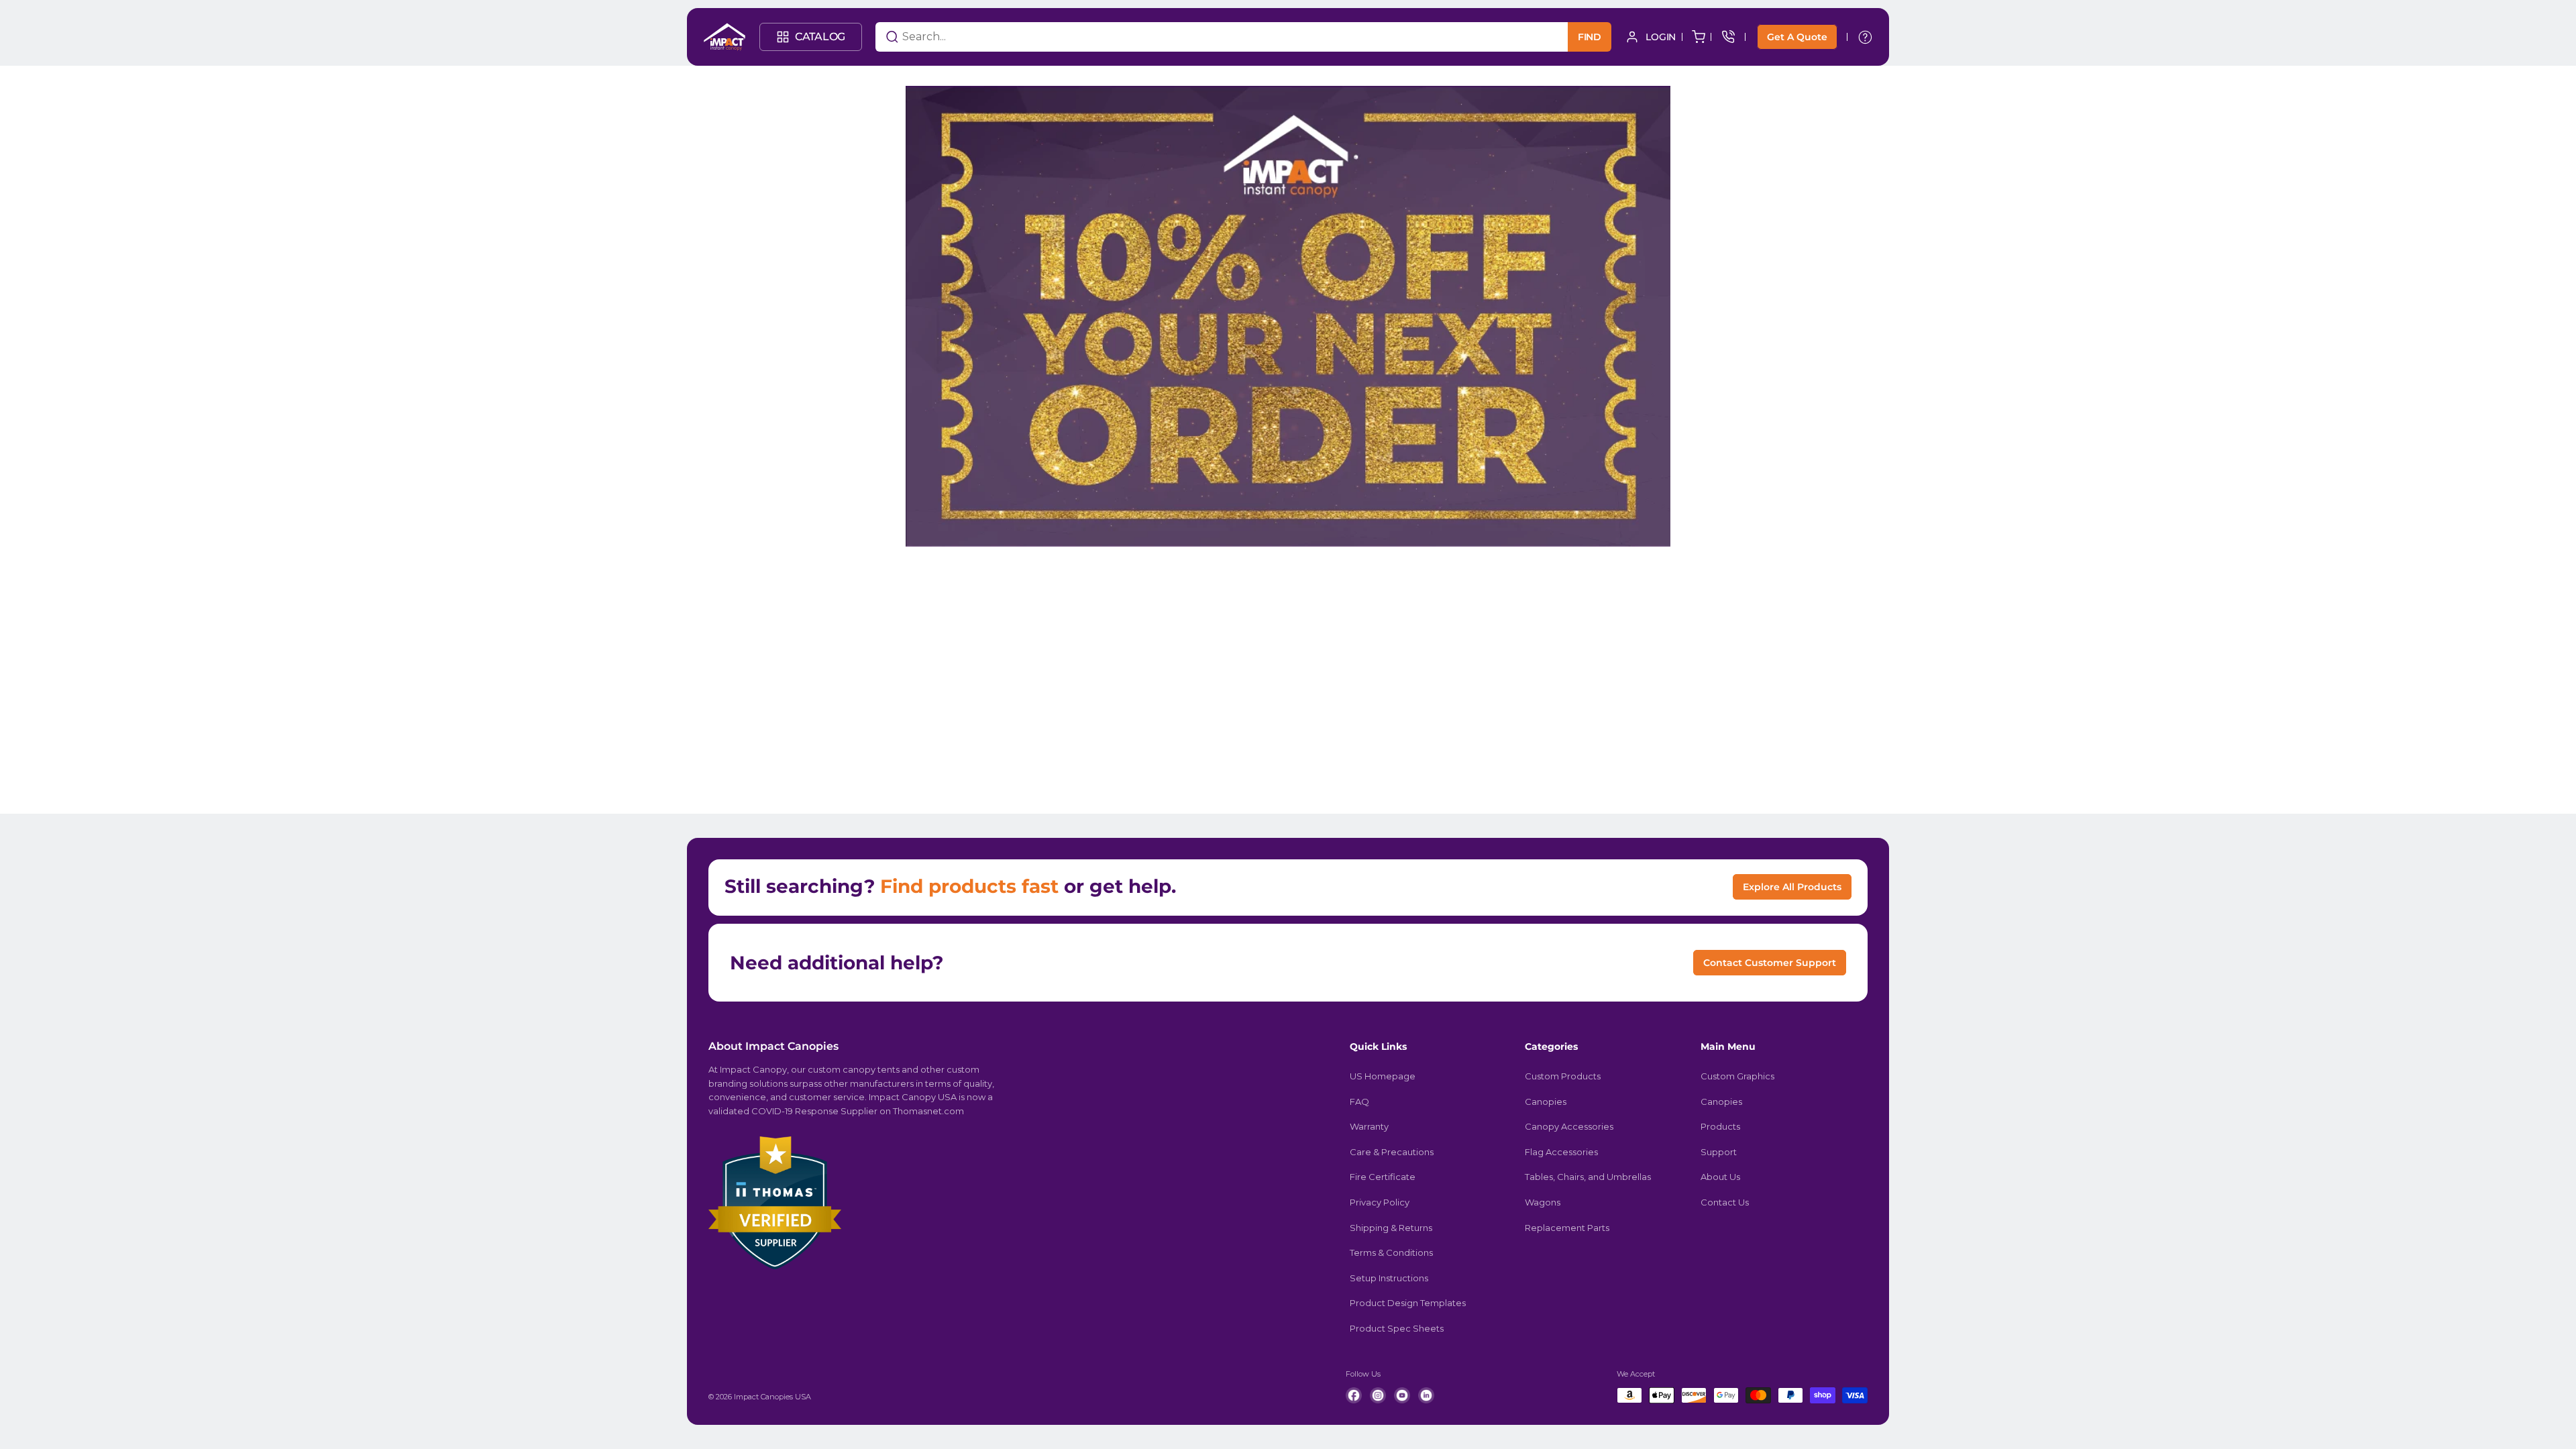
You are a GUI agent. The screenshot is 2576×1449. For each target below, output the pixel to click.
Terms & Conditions (1391, 1252)
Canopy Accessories (1569, 1126)
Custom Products (1563, 1076)
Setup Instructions (1389, 1278)
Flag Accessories (1561, 1152)
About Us (1720, 1177)
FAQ (1359, 1102)
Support (1719, 1152)
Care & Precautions (1392, 1152)
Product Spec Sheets (1397, 1328)
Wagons (1543, 1202)
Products (1720, 1126)
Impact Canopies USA (772, 1397)
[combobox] (1205, 37)
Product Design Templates (1408, 1303)
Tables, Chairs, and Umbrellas (1588, 1177)
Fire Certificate (1383, 1177)
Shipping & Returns (1391, 1228)
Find (1590, 37)
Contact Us (1725, 1202)
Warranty (1369, 1126)
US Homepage (1383, 1076)
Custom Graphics (1737, 1076)
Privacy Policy (1380, 1202)
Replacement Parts (1567, 1228)
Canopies (1546, 1102)
